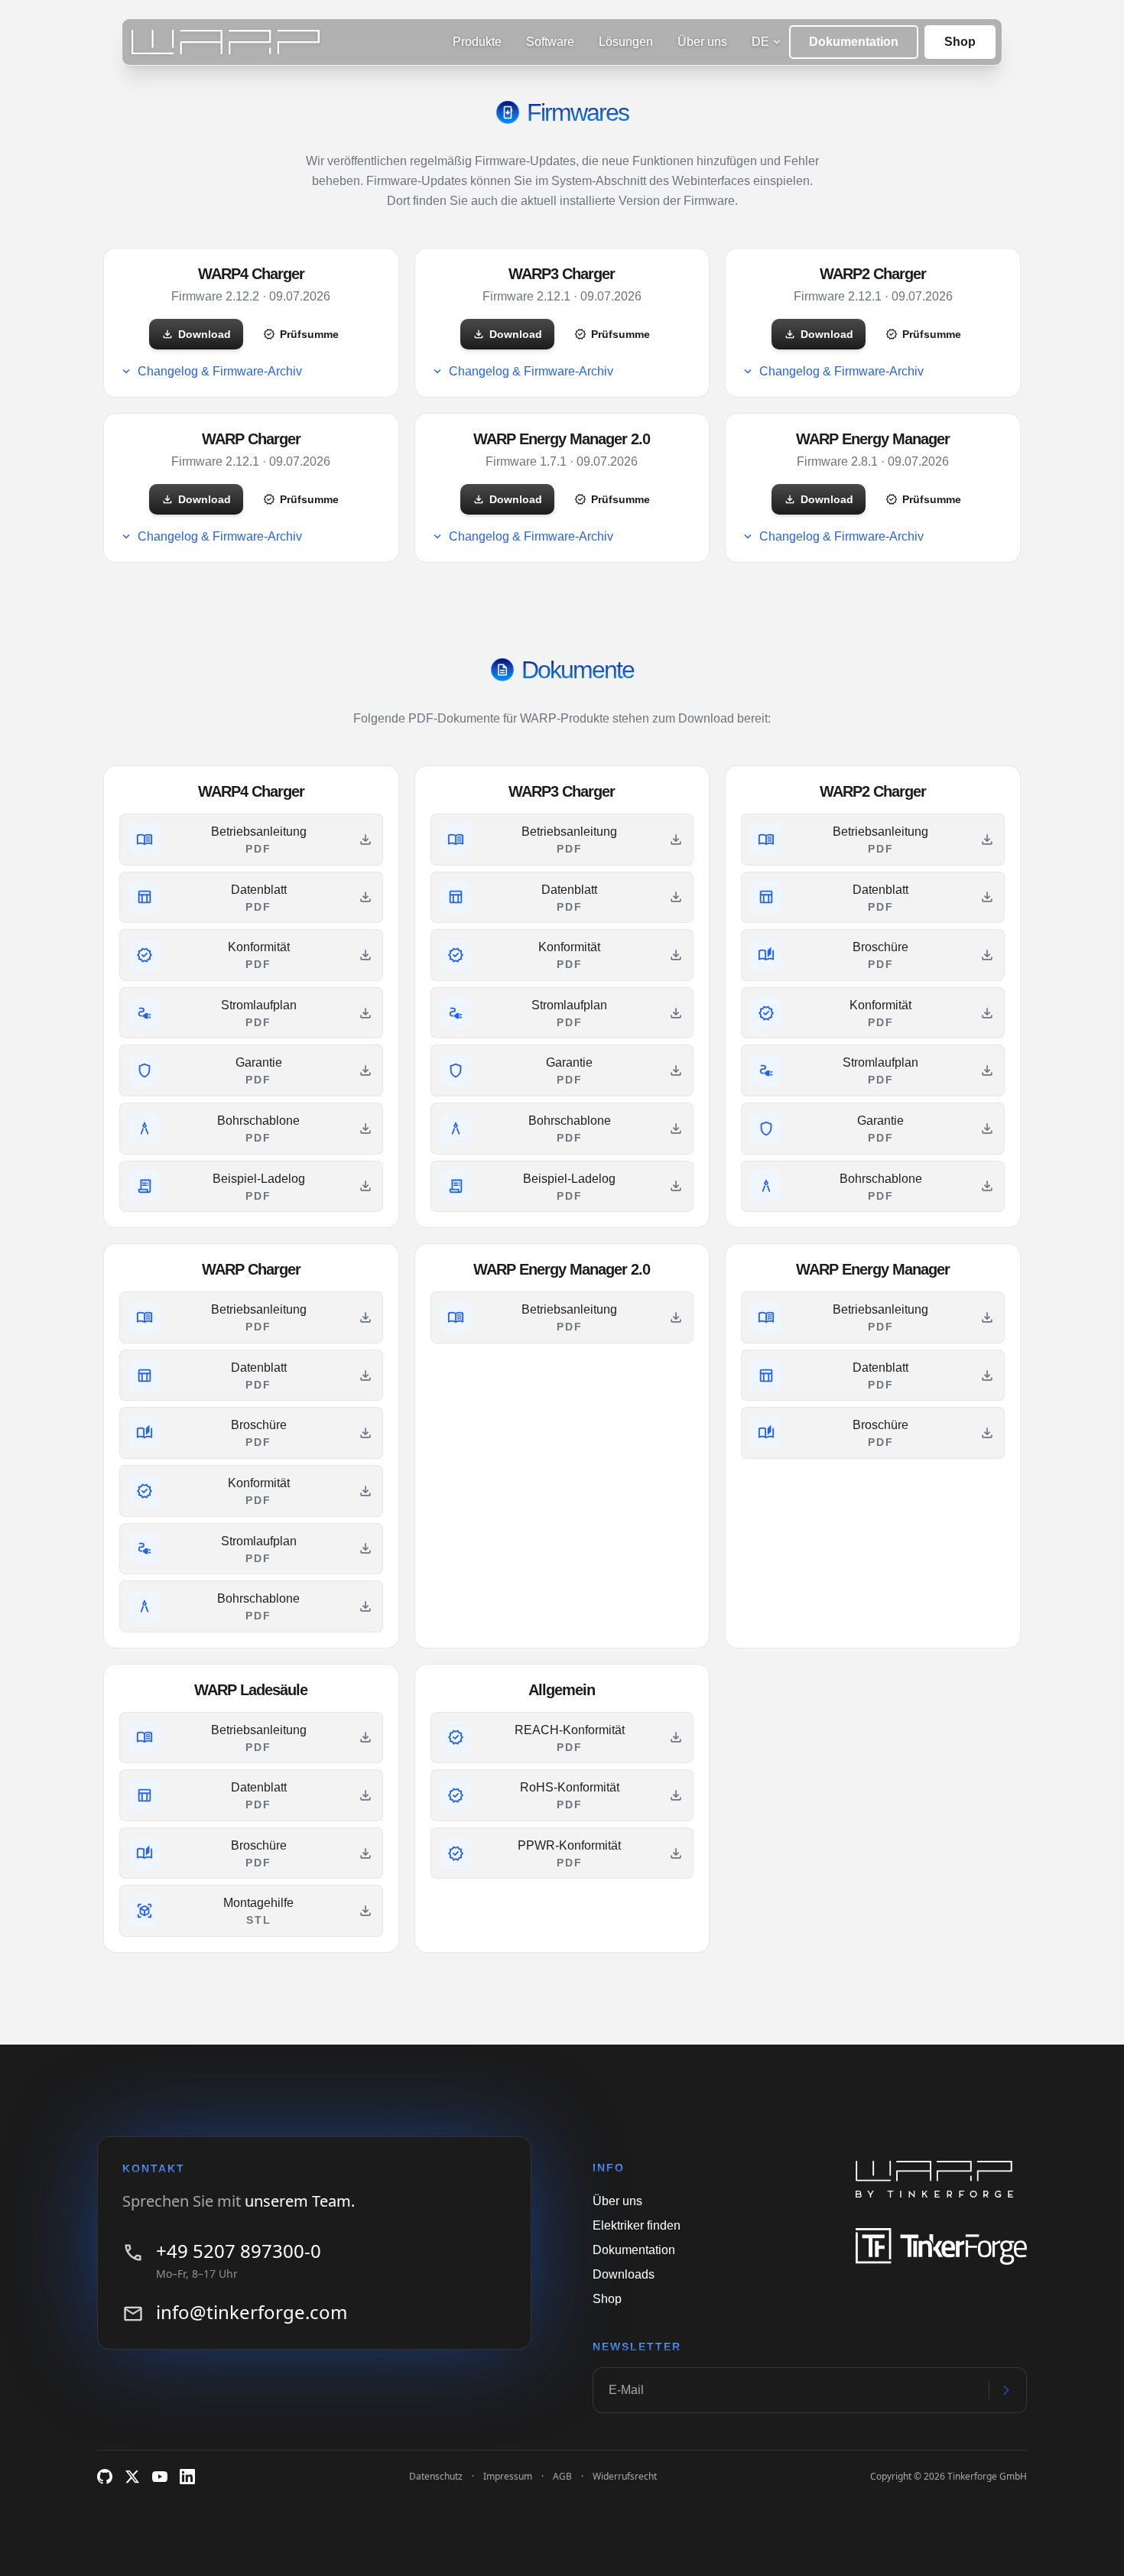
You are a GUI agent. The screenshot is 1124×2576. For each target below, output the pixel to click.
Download (196, 334)
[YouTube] (160, 2477)
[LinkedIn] (187, 2477)
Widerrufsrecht (625, 2476)
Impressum (508, 2476)
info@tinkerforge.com (252, 2312)
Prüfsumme (301, 334)
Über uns (617, 2201)
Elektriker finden (637, 2225)
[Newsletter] (1007, 2390)
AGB (562, 2476)
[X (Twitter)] (132, 2477)
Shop (960, 42)
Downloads (624, 2274)
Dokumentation (854, 42)
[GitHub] (105, 2477)
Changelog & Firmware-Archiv (211, 372)
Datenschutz (436, 2476)
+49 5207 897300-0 (239, 2251)
